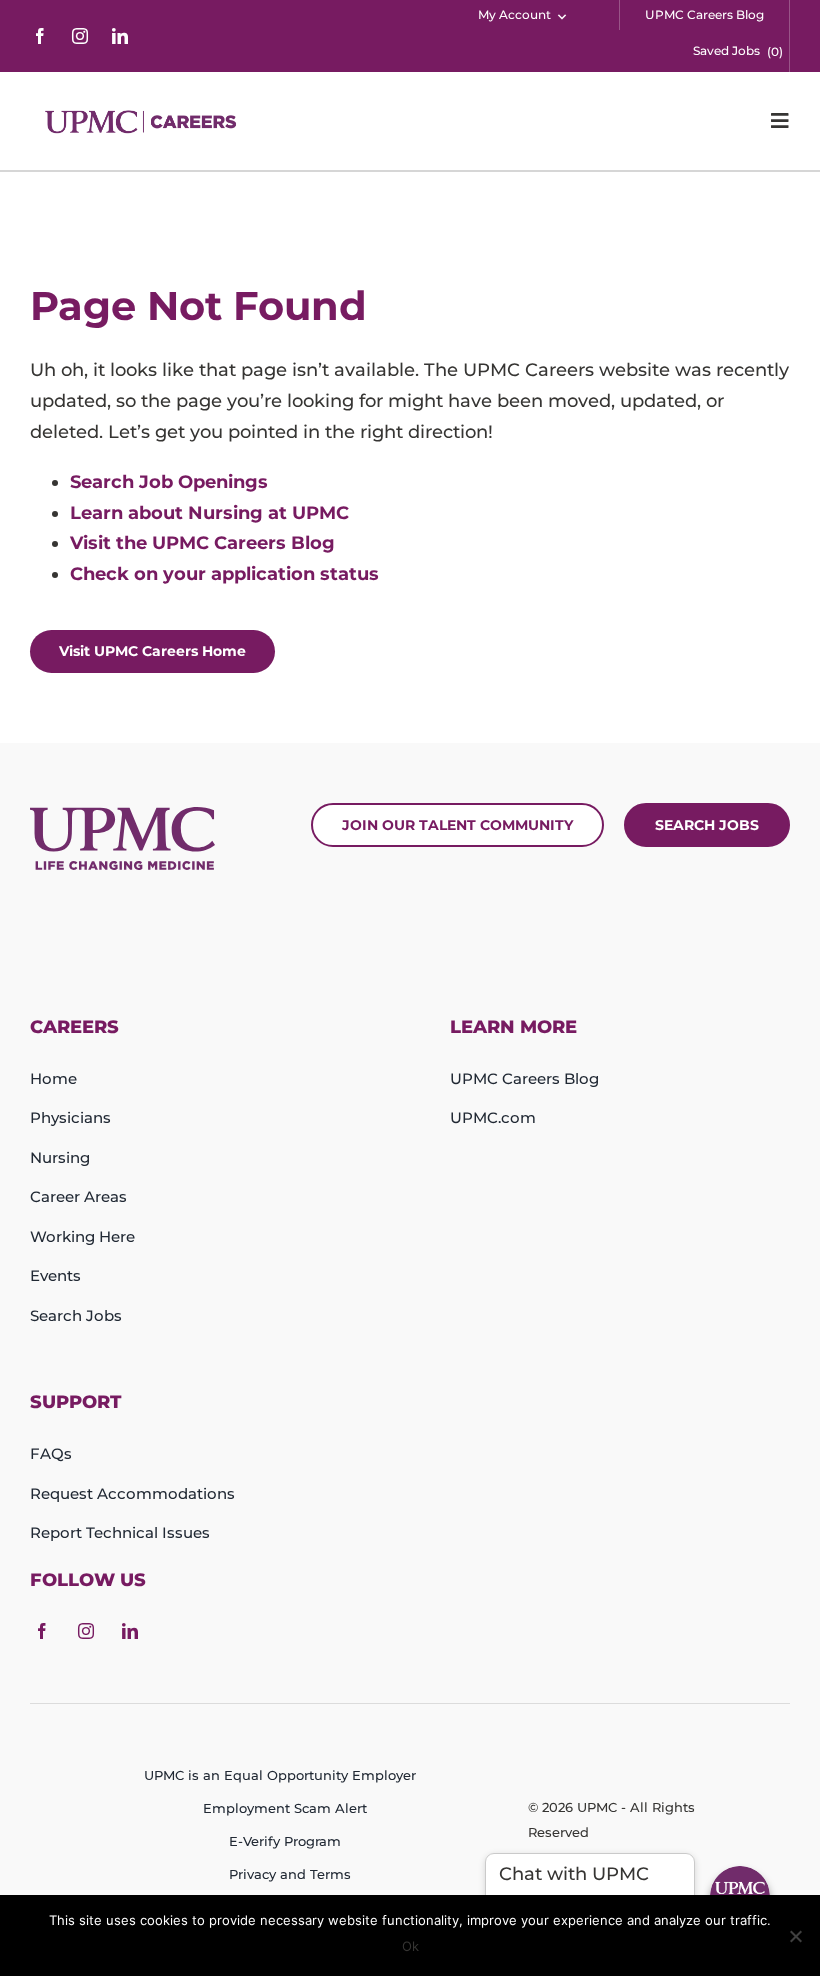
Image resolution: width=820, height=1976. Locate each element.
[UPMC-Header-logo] (143, 121)
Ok (410, 1946)
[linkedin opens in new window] (120, 36)
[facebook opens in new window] (40, 36)
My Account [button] (514, 14)
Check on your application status (224, 574)
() (775, 51)
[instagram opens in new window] (80, 36)
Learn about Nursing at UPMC (209, 513)
